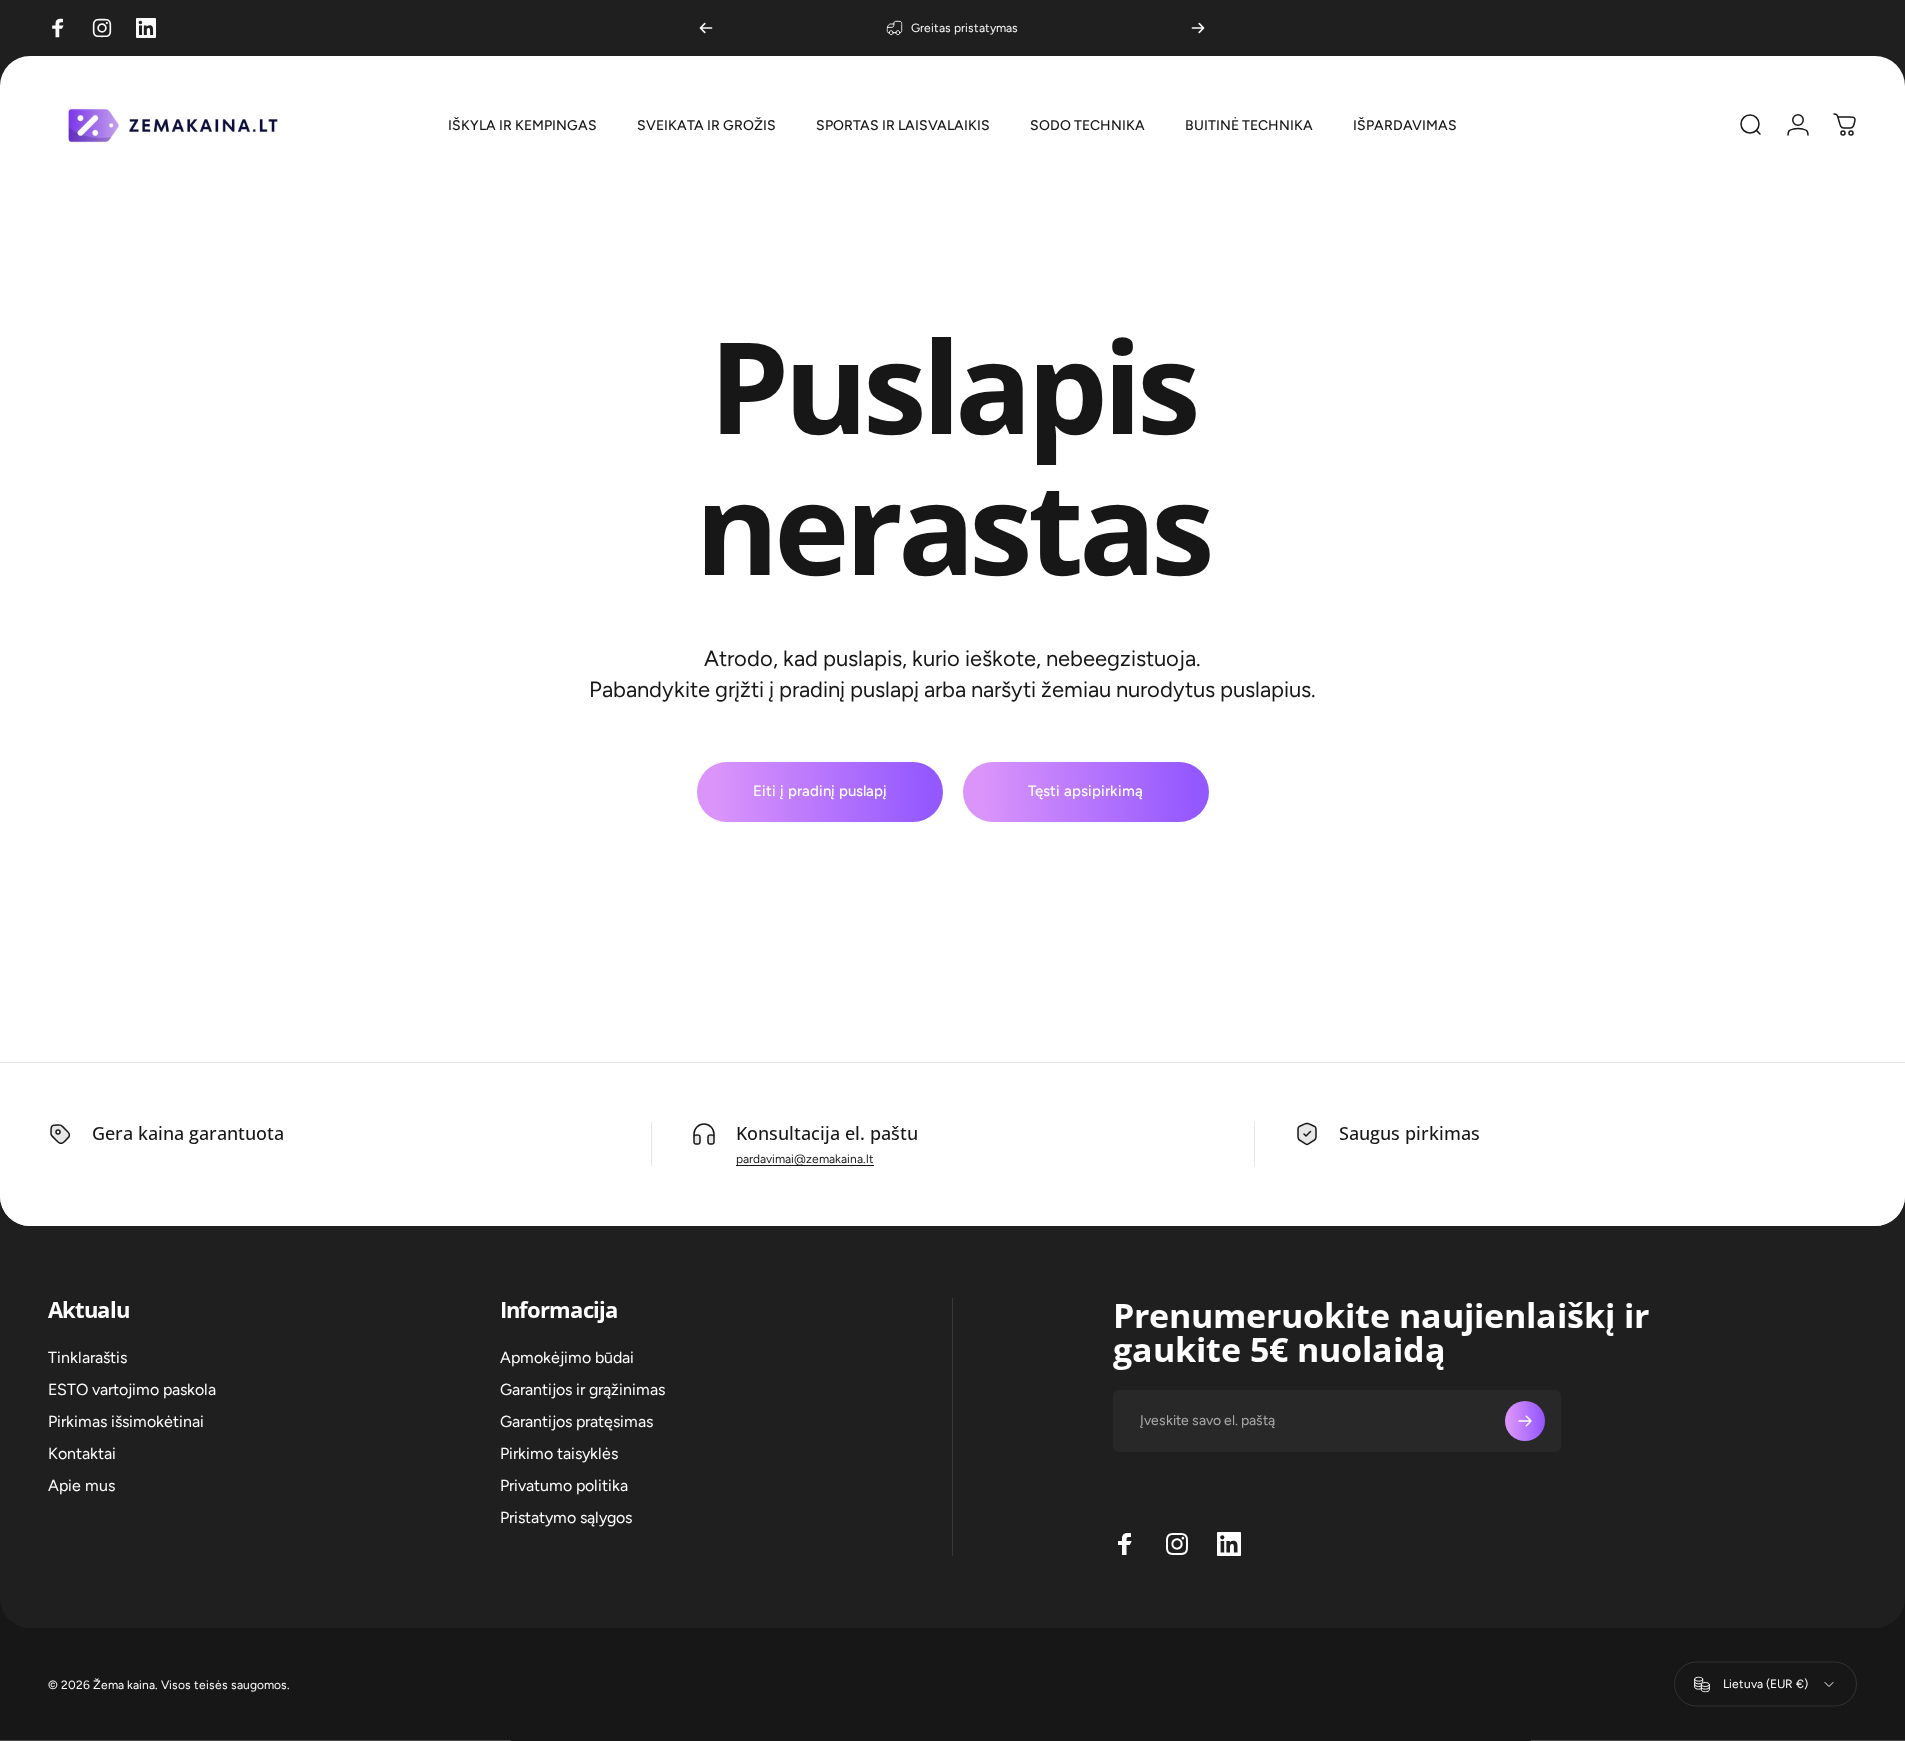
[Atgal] (706, 28)
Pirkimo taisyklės (559, 1453)
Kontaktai (82, 1453)
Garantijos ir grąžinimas (582, 1389)
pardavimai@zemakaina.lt (805, 1159)
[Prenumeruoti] (1525, 1421)
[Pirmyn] (1198, 28)
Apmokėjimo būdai (567, 1357)
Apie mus (81, 1485)
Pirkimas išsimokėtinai (126, 1421)
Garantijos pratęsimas (576, 1421)
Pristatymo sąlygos (566, 1517)
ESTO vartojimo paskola (132, 1389)
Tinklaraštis (87, 1357)
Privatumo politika (564, 1485)
